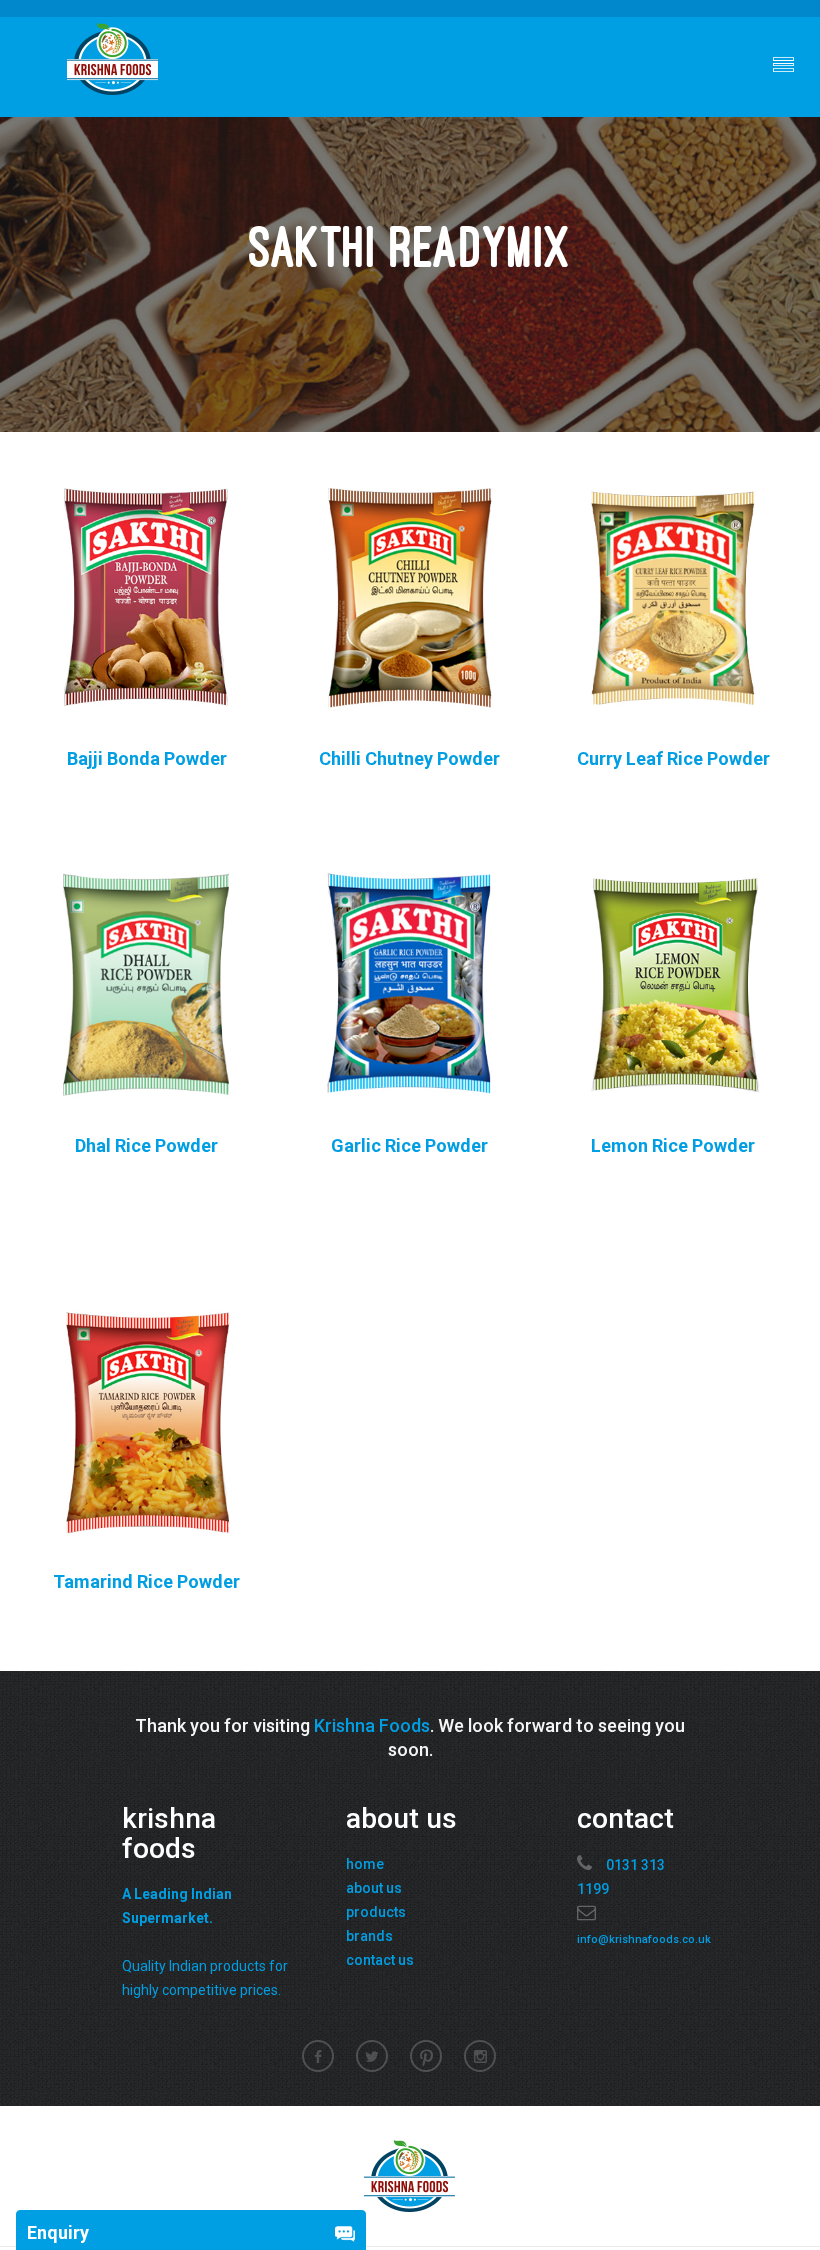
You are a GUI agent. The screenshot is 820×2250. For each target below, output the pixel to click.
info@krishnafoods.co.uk (644, 1939)
